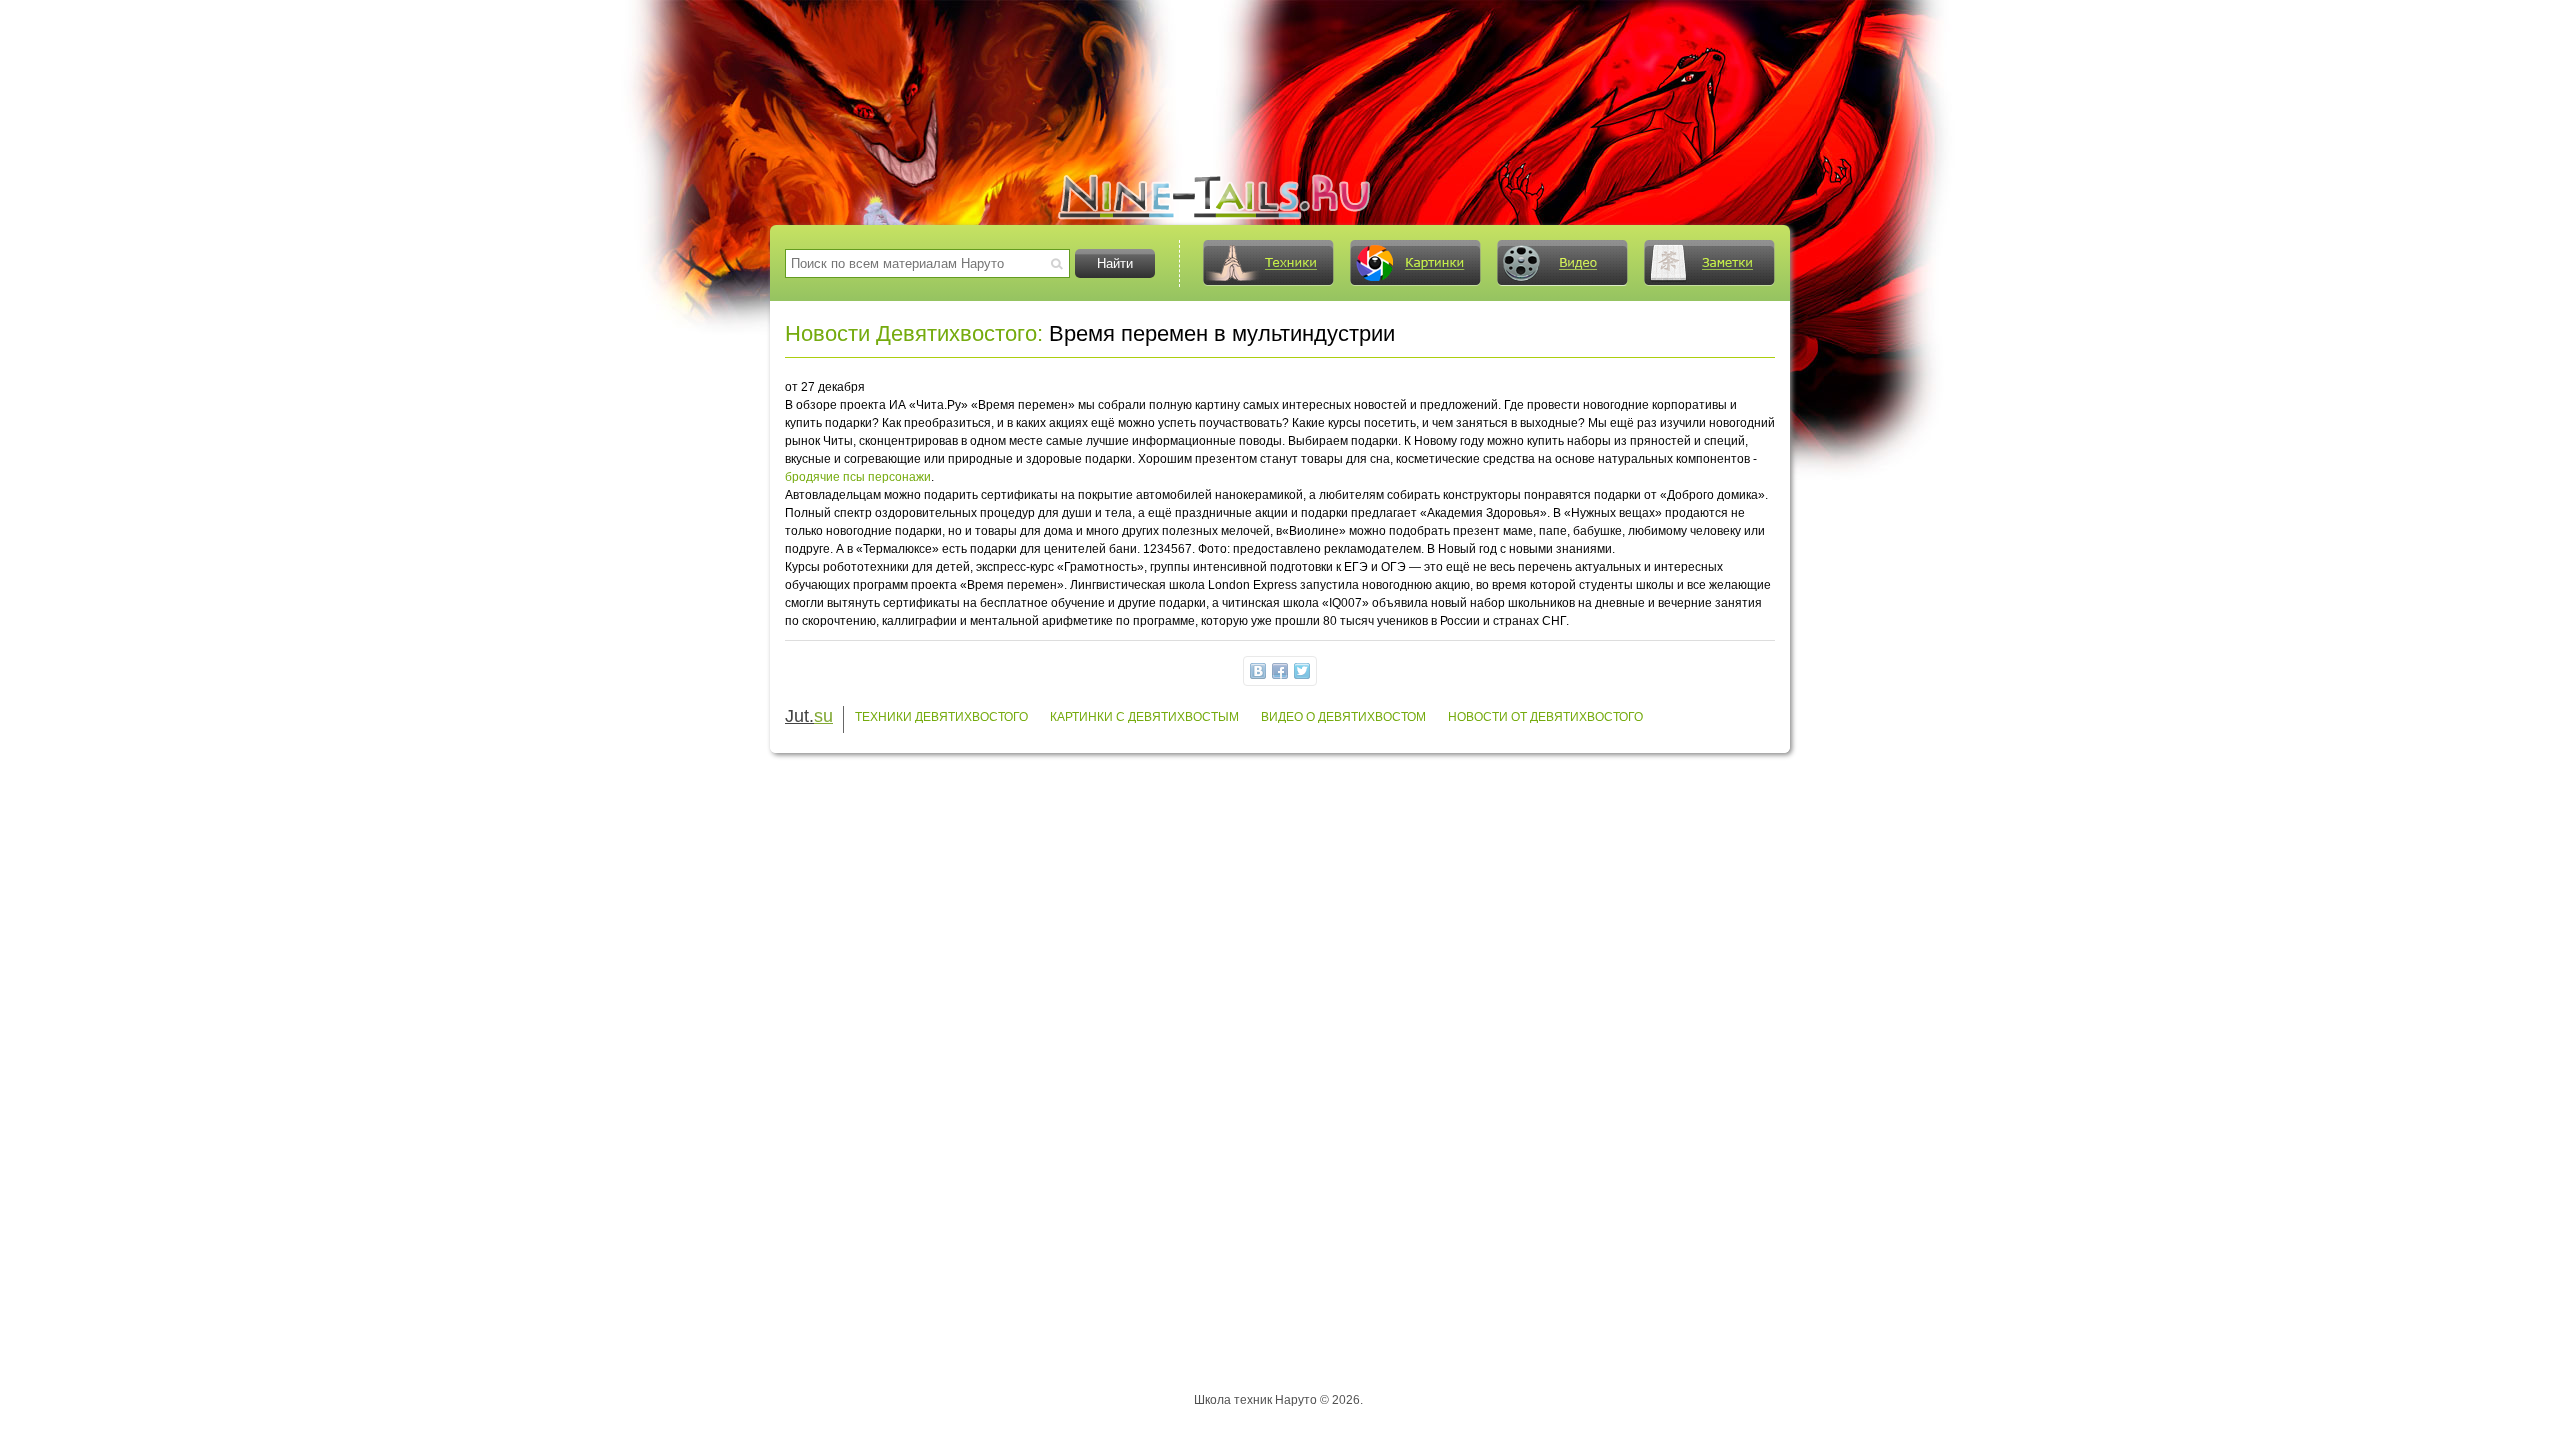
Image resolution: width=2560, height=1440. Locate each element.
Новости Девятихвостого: (914, 333)
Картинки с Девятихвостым (1144, 717)
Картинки (1415, 263)
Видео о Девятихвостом (1343, 717)
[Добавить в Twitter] (1302, 671)
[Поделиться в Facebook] (1280, 671)
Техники (1268, 263)
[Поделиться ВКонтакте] (1258, 671)
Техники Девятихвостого (941, 717)
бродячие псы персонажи (858, 477)
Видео (1562, 263)
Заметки (1709, 263)
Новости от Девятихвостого (1545, 717)
